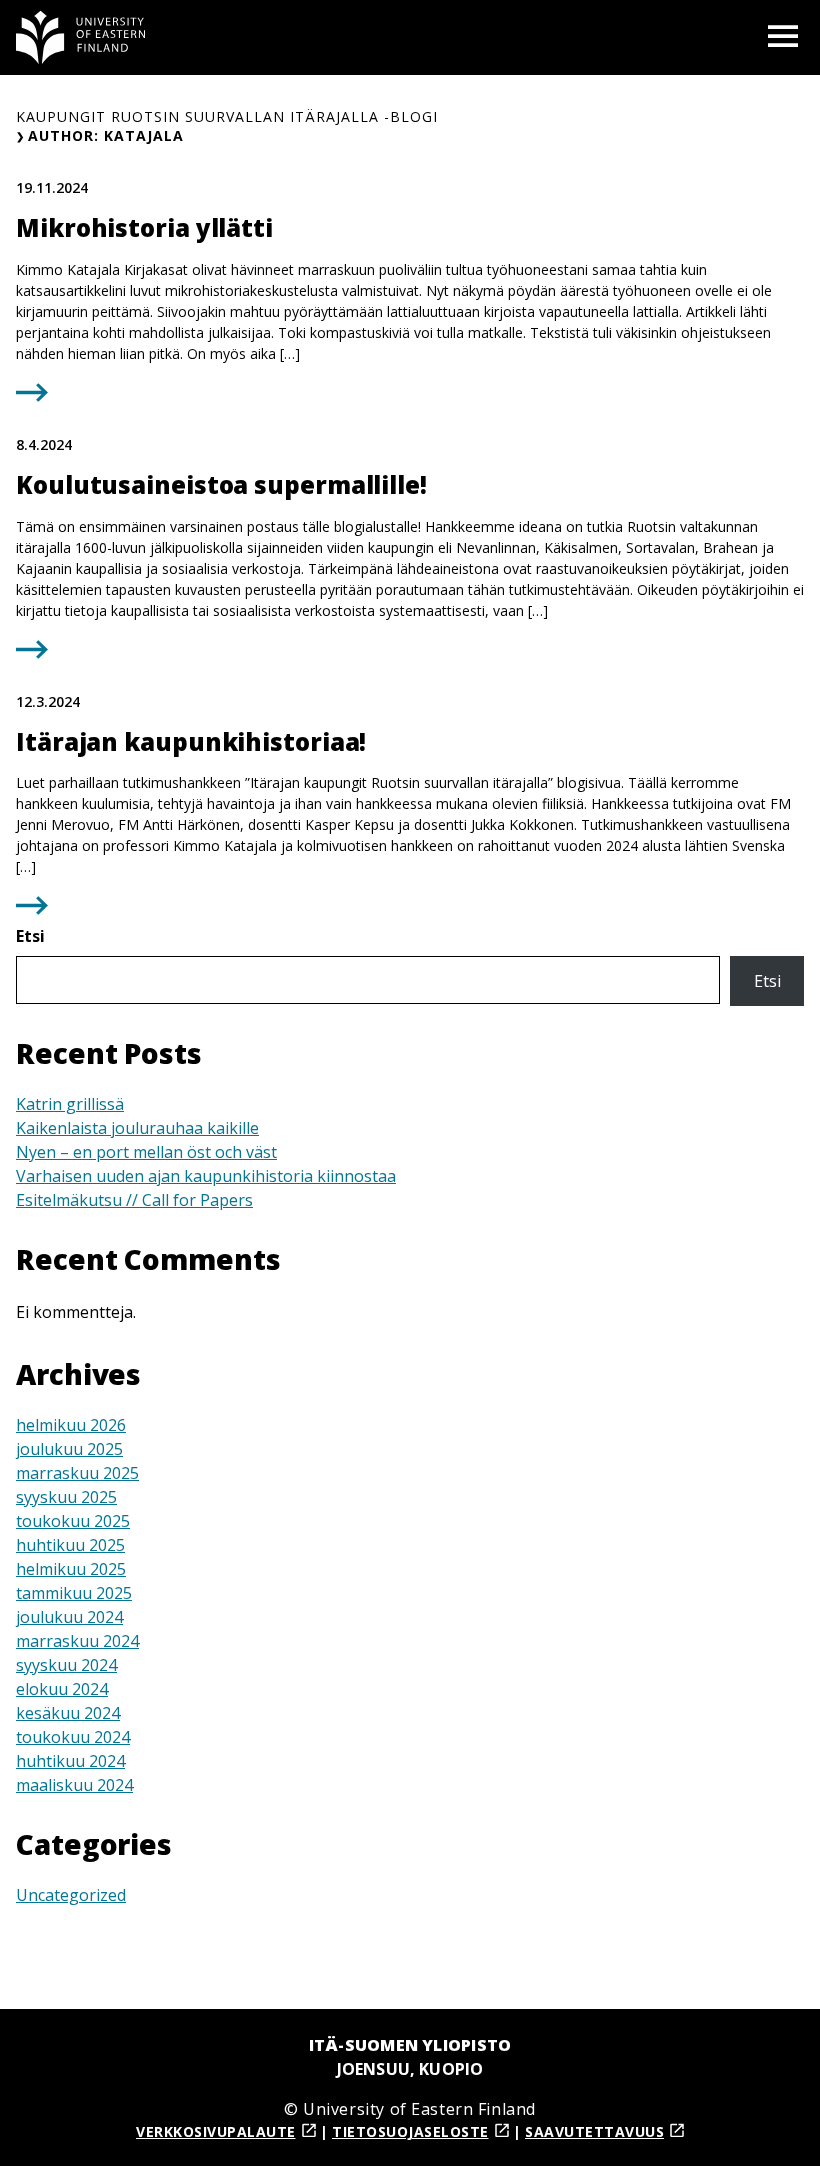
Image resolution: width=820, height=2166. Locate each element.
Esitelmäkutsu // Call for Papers (134, 1200)
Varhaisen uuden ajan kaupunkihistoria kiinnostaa (206, 1176)
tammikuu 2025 (74, 1593)
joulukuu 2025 (69, 1449)
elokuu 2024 (62, 1689)
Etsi (30, 936)
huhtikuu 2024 (70, 1761)
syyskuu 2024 (66, 1665)
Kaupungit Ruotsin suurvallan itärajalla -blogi (227, 116)
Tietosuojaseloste (410, 2131)
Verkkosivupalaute (216, 2131)
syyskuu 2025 (66, 1497)
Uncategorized (71, 1895)
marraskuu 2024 (77, 1641)
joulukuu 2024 (69, 1617)
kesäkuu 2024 (68, 1713)
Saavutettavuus (594, 2131)
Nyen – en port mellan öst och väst (146, 1152)
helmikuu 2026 (71, 1425)
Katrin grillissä (70, 1104)
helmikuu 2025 (71, 1569)
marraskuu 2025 (77, 1473)
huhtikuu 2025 (70, 1545)
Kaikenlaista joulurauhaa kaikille (137, 1128)
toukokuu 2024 (73, 1737)
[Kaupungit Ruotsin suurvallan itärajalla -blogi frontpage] (81, 37)
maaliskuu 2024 (74, 1785)
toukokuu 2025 (73, 1521)
